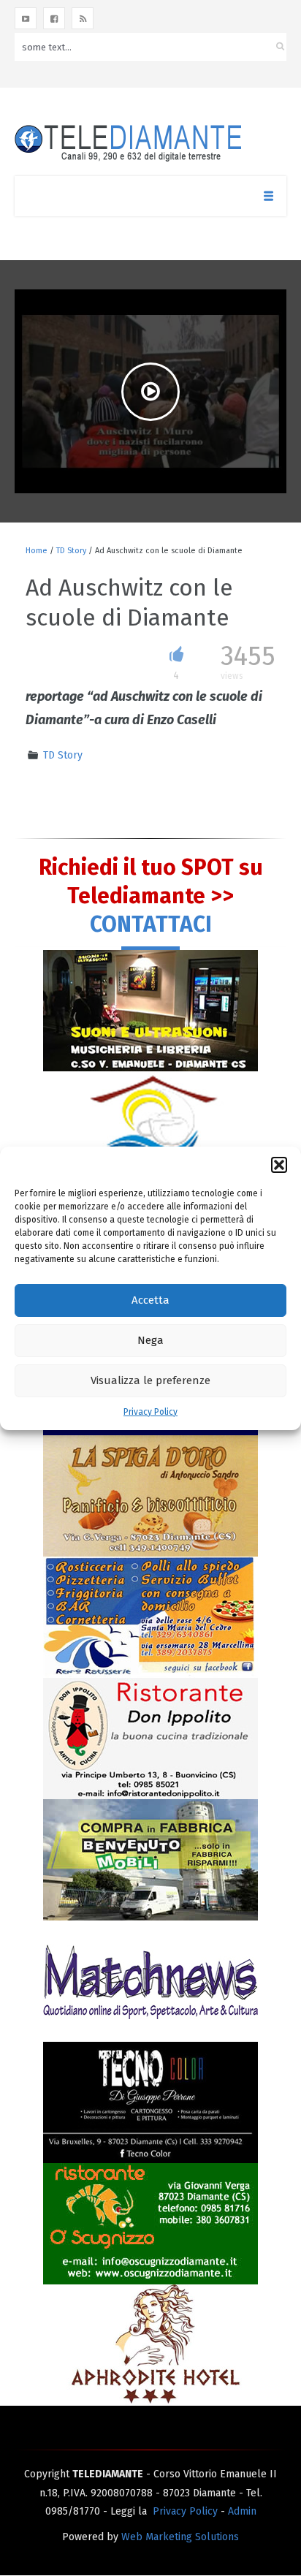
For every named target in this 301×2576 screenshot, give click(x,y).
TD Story (71, 551)
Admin (242, 2511)
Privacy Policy (150, 1412)
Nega (150, 1340)
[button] (279, 1165)
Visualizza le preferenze (150, 1380)
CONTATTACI (151, 924)
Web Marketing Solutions (180, 2537)
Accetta (150, 1300)
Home (37, 551)
